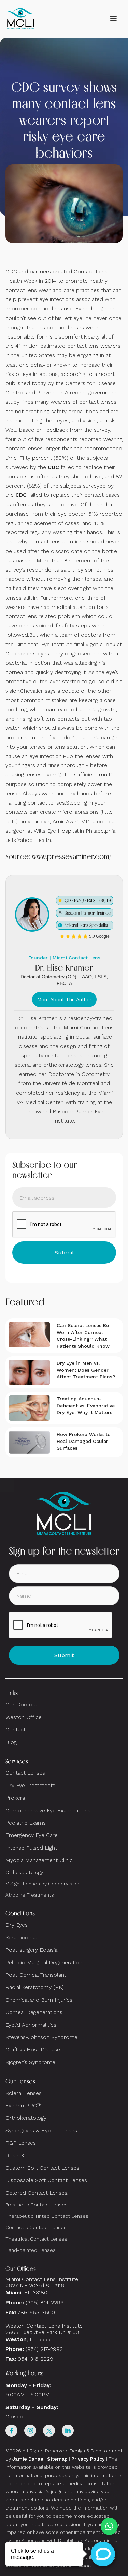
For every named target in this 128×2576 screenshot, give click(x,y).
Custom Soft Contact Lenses (42, 2168)
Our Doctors (21, 1704)
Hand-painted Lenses (31, 2250)
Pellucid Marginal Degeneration (44, 1962)
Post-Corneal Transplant (36, 1975)
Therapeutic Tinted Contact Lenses (47, 2216)
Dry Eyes (17, 1925)
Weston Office (24, 1717)
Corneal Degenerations (34, 2012)
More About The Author (64, 999)
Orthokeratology (24, 1872)
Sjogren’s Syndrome (30, 2062)
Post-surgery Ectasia (31, 1950)
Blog (11, 1742)
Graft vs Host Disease (33, 2050)
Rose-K (15, 2155)
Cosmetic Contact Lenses (36, 2227)
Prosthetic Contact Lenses (37, 2205)
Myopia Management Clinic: (40, 1860)
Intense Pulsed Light (31, 1848)
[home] (20, 19)
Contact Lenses (25, 1773)
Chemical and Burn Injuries (39, 2000)
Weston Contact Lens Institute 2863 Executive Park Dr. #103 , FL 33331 (45, 2332)
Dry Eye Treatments (30, 1785)
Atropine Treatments (30, 1895)
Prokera (15, 1798)
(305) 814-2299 (45, 2302)
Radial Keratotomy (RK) (35, 1987)
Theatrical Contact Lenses (36, 2239)
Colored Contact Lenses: (37, 2193)
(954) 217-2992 (44, 2349)
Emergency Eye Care (32, 1835)
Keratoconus (21, 1937)
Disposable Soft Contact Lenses (46, 2180)
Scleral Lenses (24, 2093)
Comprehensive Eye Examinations (48, 1810)
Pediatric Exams (26, 1823)
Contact (16, 1729)
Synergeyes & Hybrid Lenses (41, 2130)
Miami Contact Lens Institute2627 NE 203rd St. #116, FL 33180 (42, 2286)
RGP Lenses (21, 2143)
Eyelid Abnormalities (31, 2025)
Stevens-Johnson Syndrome (41, 2037)
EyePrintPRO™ (23, 2105)
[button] (113, 19)
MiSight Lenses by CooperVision (42, 1884)
